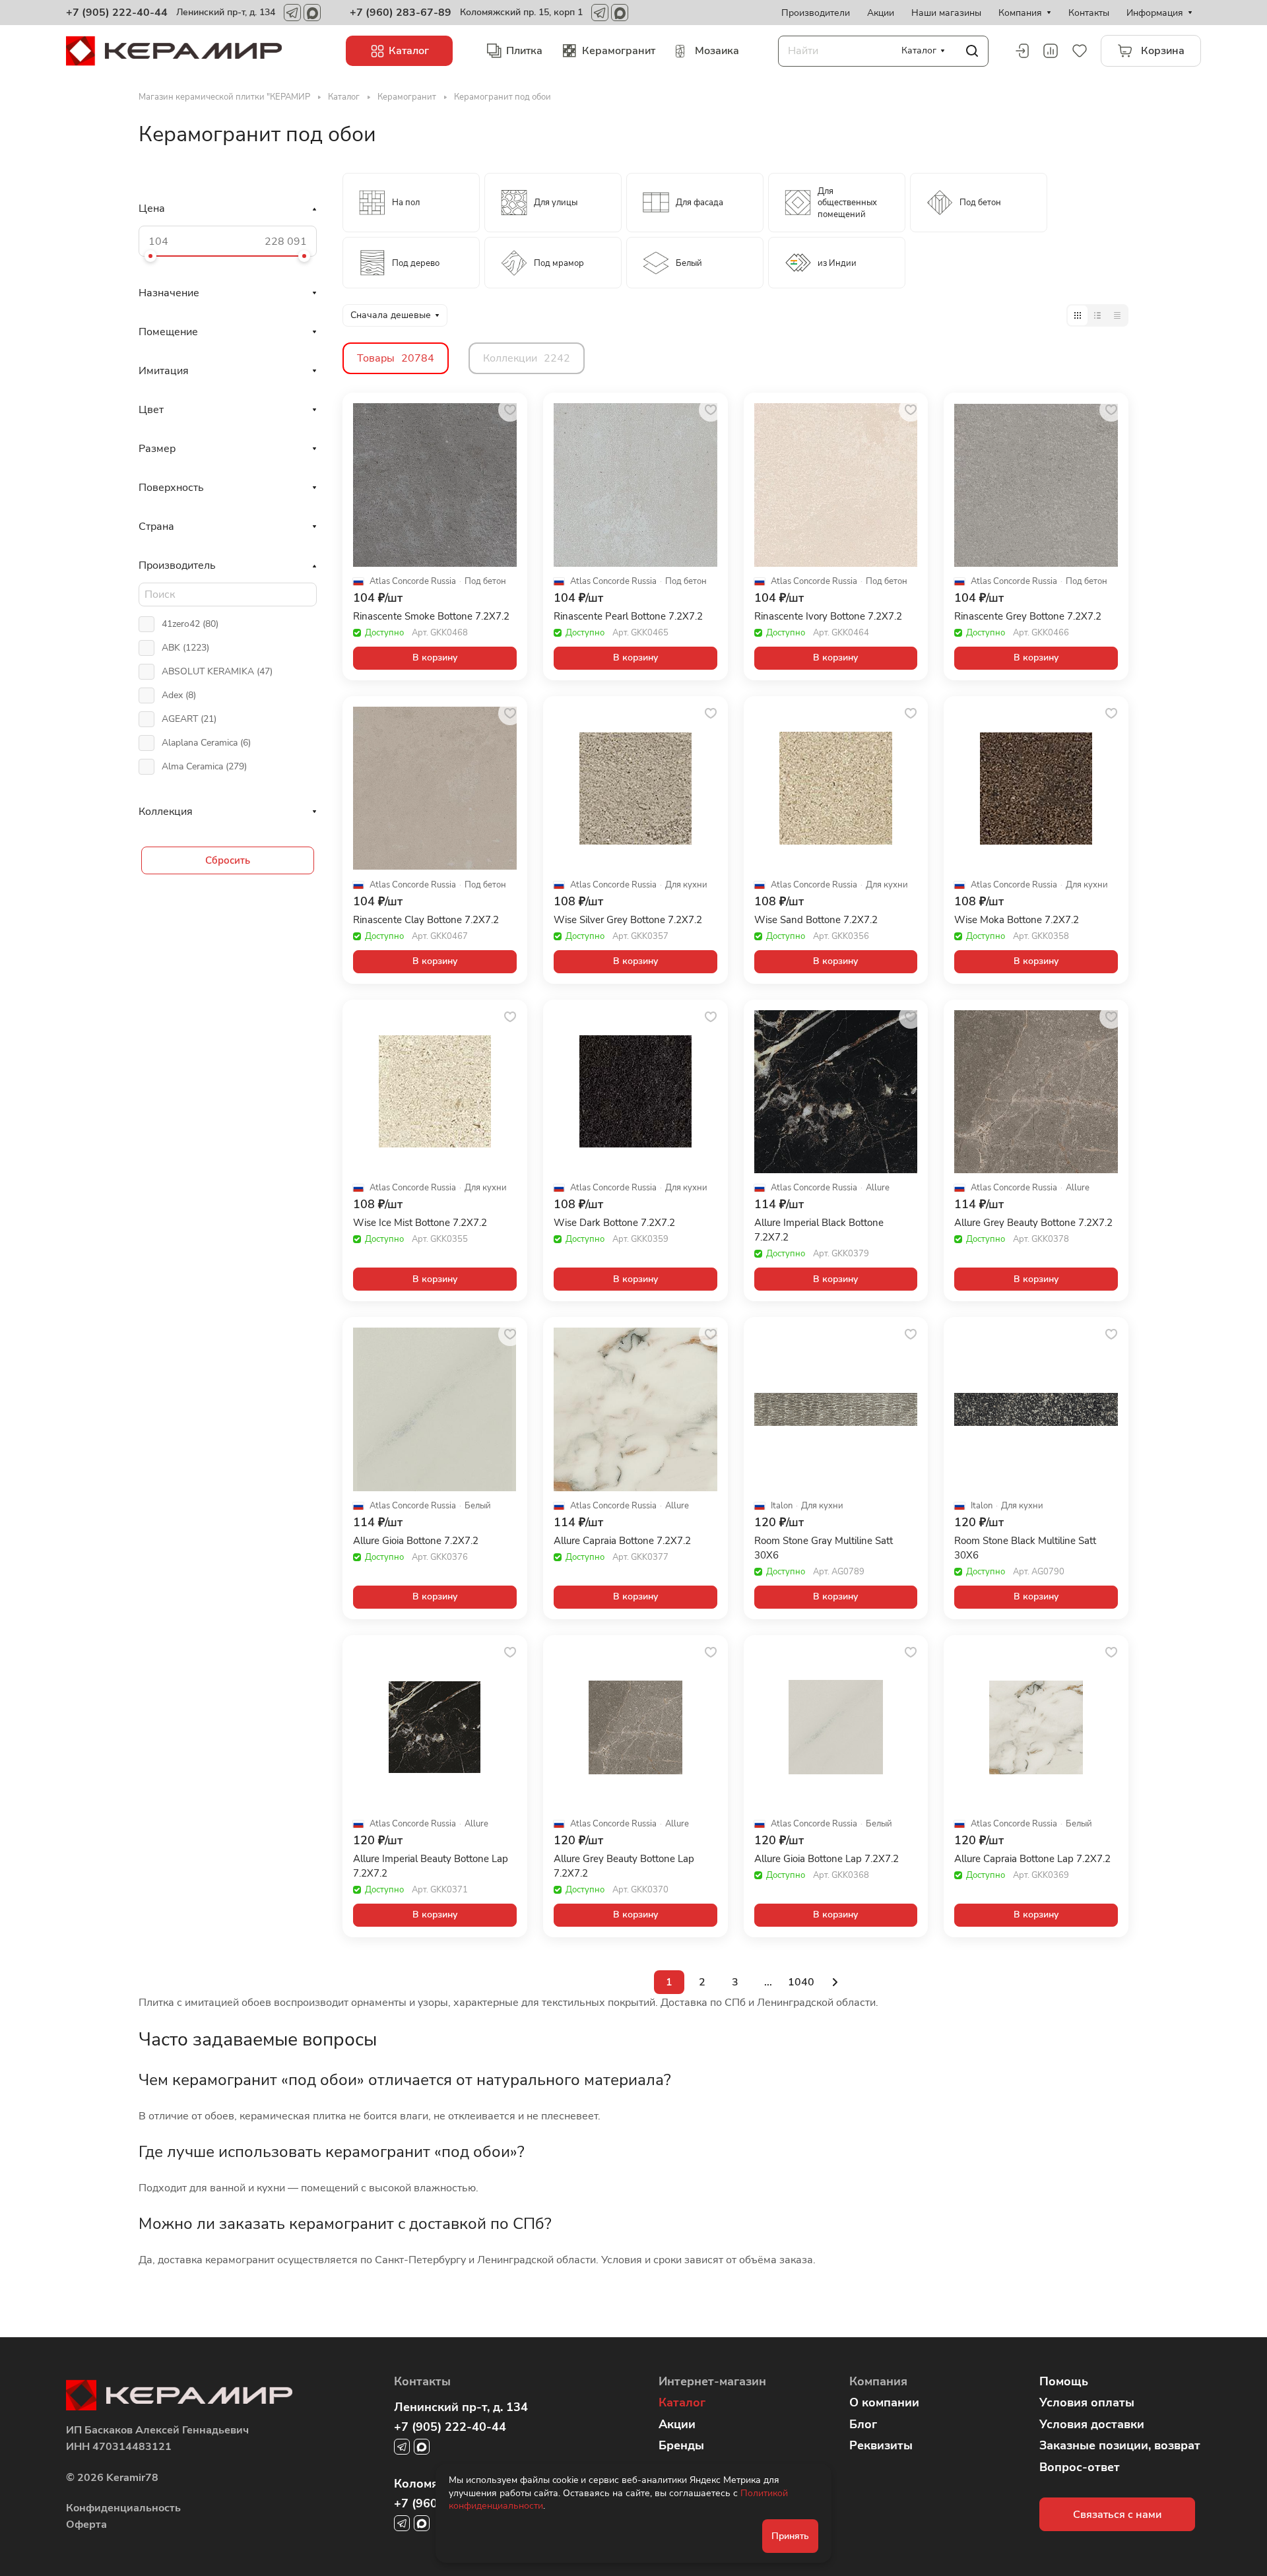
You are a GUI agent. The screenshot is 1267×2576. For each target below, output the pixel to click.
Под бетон (485, 582)
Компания (878, 2381)
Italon (782, 1506)
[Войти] (1022, 51)
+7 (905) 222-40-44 (117, 13)
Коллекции (527, 358)
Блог (863, 2424)
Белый (478, 1506)
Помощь (1064, 2381)
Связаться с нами (1117, 2515)
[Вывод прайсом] (1117, 315)
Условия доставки (1092, 2424)
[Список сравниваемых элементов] (1051, 51)
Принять (790, 2536)
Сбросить (228, 860)
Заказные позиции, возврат (1120, 2445)
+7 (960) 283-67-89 (401, 13)
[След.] (835, 1982)
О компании (884, 2402)
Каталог (682, 2402)
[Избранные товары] (1080, 51)
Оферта (86, 2525)
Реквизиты (881, 2445)
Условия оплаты (1087, 2402)
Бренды (681, 2445)
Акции (677, 2424)
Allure (878, 1188)
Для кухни (686, 885)
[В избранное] (510, 410)
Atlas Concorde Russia (413, 582)
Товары (396, 358)
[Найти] (972, 51)
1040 (801, 1982)
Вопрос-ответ (1080, 2467)
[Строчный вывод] (1097, 315)
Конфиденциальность (123, 2508)
